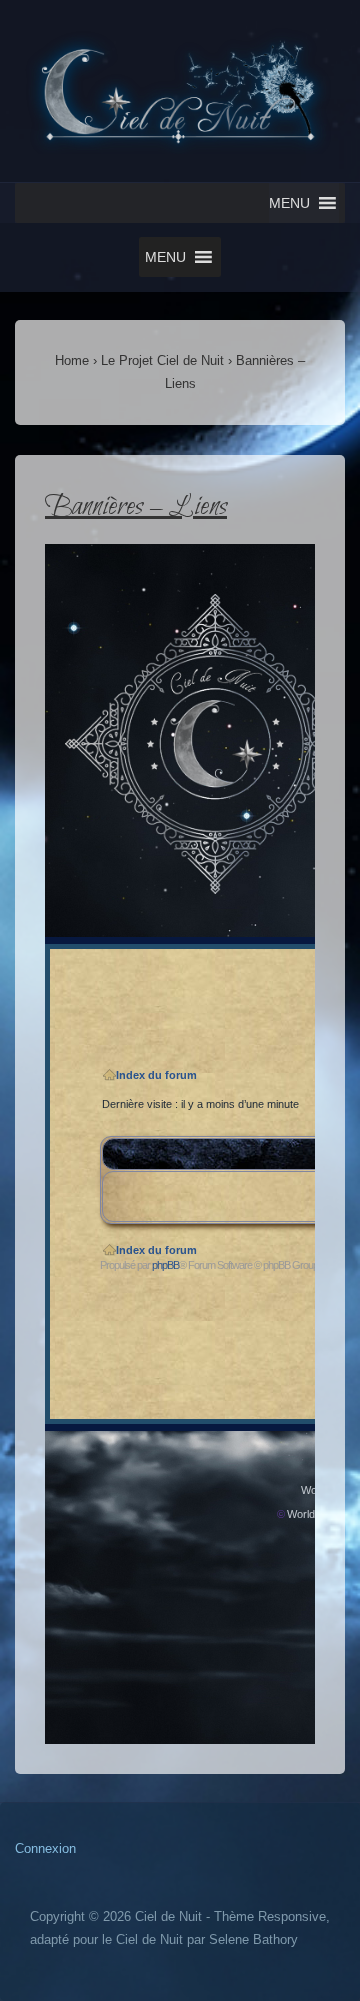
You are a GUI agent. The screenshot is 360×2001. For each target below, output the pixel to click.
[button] (289, 203)
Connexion (45, 1848)
